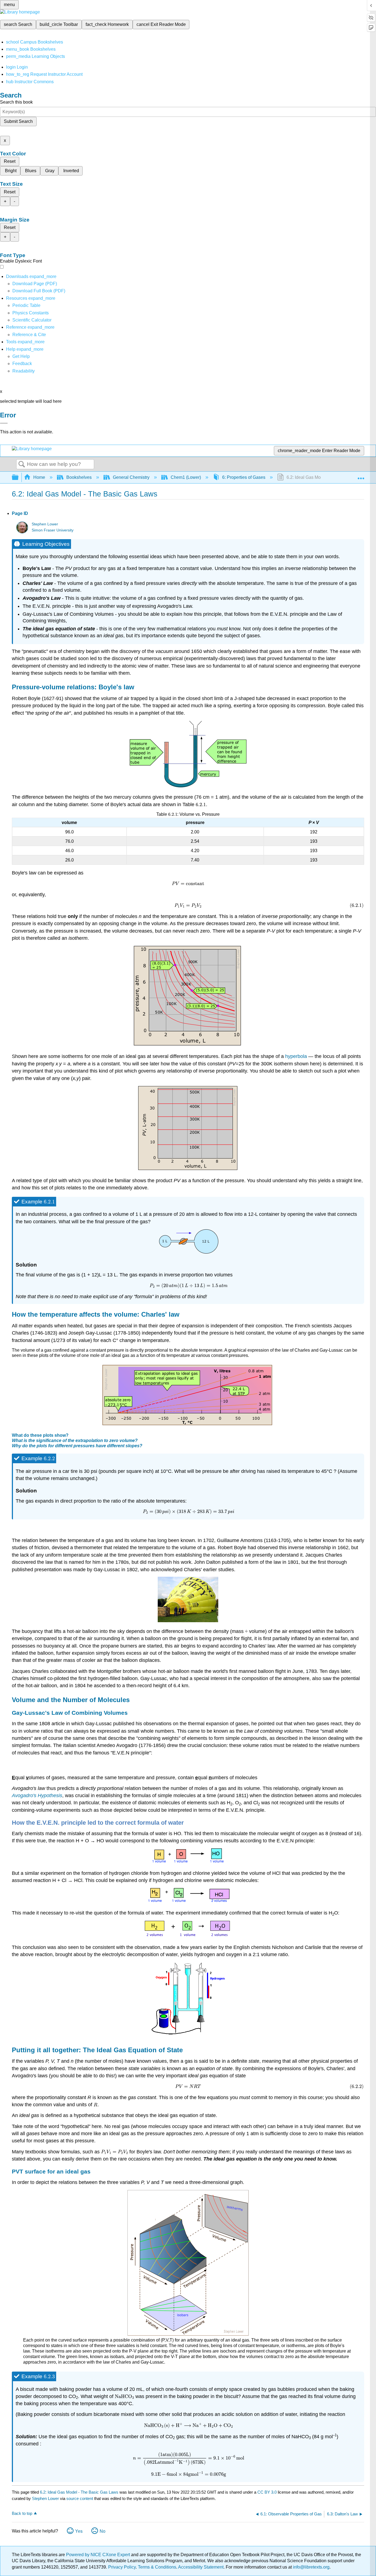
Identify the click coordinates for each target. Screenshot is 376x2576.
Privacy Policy (122, 2567)
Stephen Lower (45, 524)
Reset (10, 161)
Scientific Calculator (32, 320)
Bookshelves (79, 477)
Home (39, 477)
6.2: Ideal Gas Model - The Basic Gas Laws (79, 2492)
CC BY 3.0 (267, 2492)
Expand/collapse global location (361, 476)
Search (22, 465)
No (103, 2531)
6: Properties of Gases (244, 477)
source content (80, 2498)
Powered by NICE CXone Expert (99, 2555)
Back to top (22, 2513)
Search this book (16, 102)
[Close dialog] (4, 423)
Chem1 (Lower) (186, 477)
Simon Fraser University (53, 530)
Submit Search (18, 121)
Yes (79, 2531)
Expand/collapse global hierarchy (19, 478)
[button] (22, 364)
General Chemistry (131, 477)
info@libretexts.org (311, 2567)
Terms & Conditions (157, 2567)
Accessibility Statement (201, 2567)
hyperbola (297, 1056)
